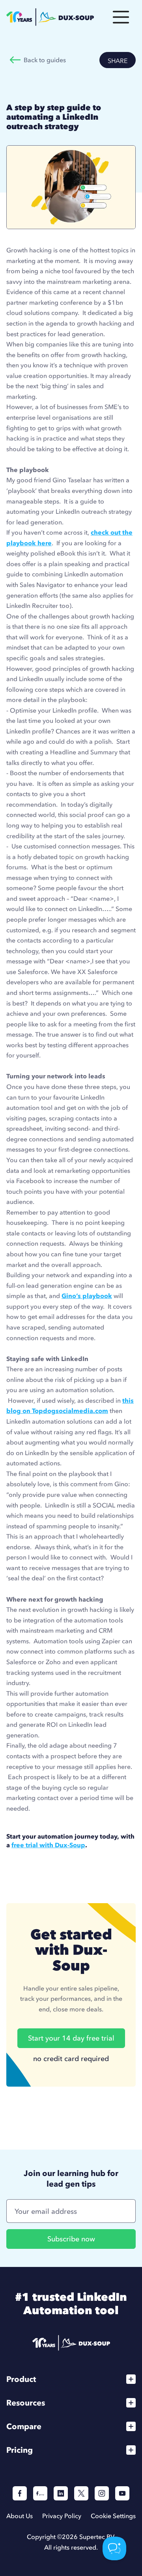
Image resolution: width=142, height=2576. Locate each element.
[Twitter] (81, 2493)
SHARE (118, 61)
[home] (50, 17)
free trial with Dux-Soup (48, 1845)
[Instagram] (102, 2493)
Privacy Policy (62, 2516)
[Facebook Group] (40, 2493)
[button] (121, 17)
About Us (20, 2516)
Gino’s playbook (87, 1296)
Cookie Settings (113, 2516)
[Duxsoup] (71, 2343)
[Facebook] (20, 2493)
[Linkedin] (61, 2493)
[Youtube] (122, 2493)
